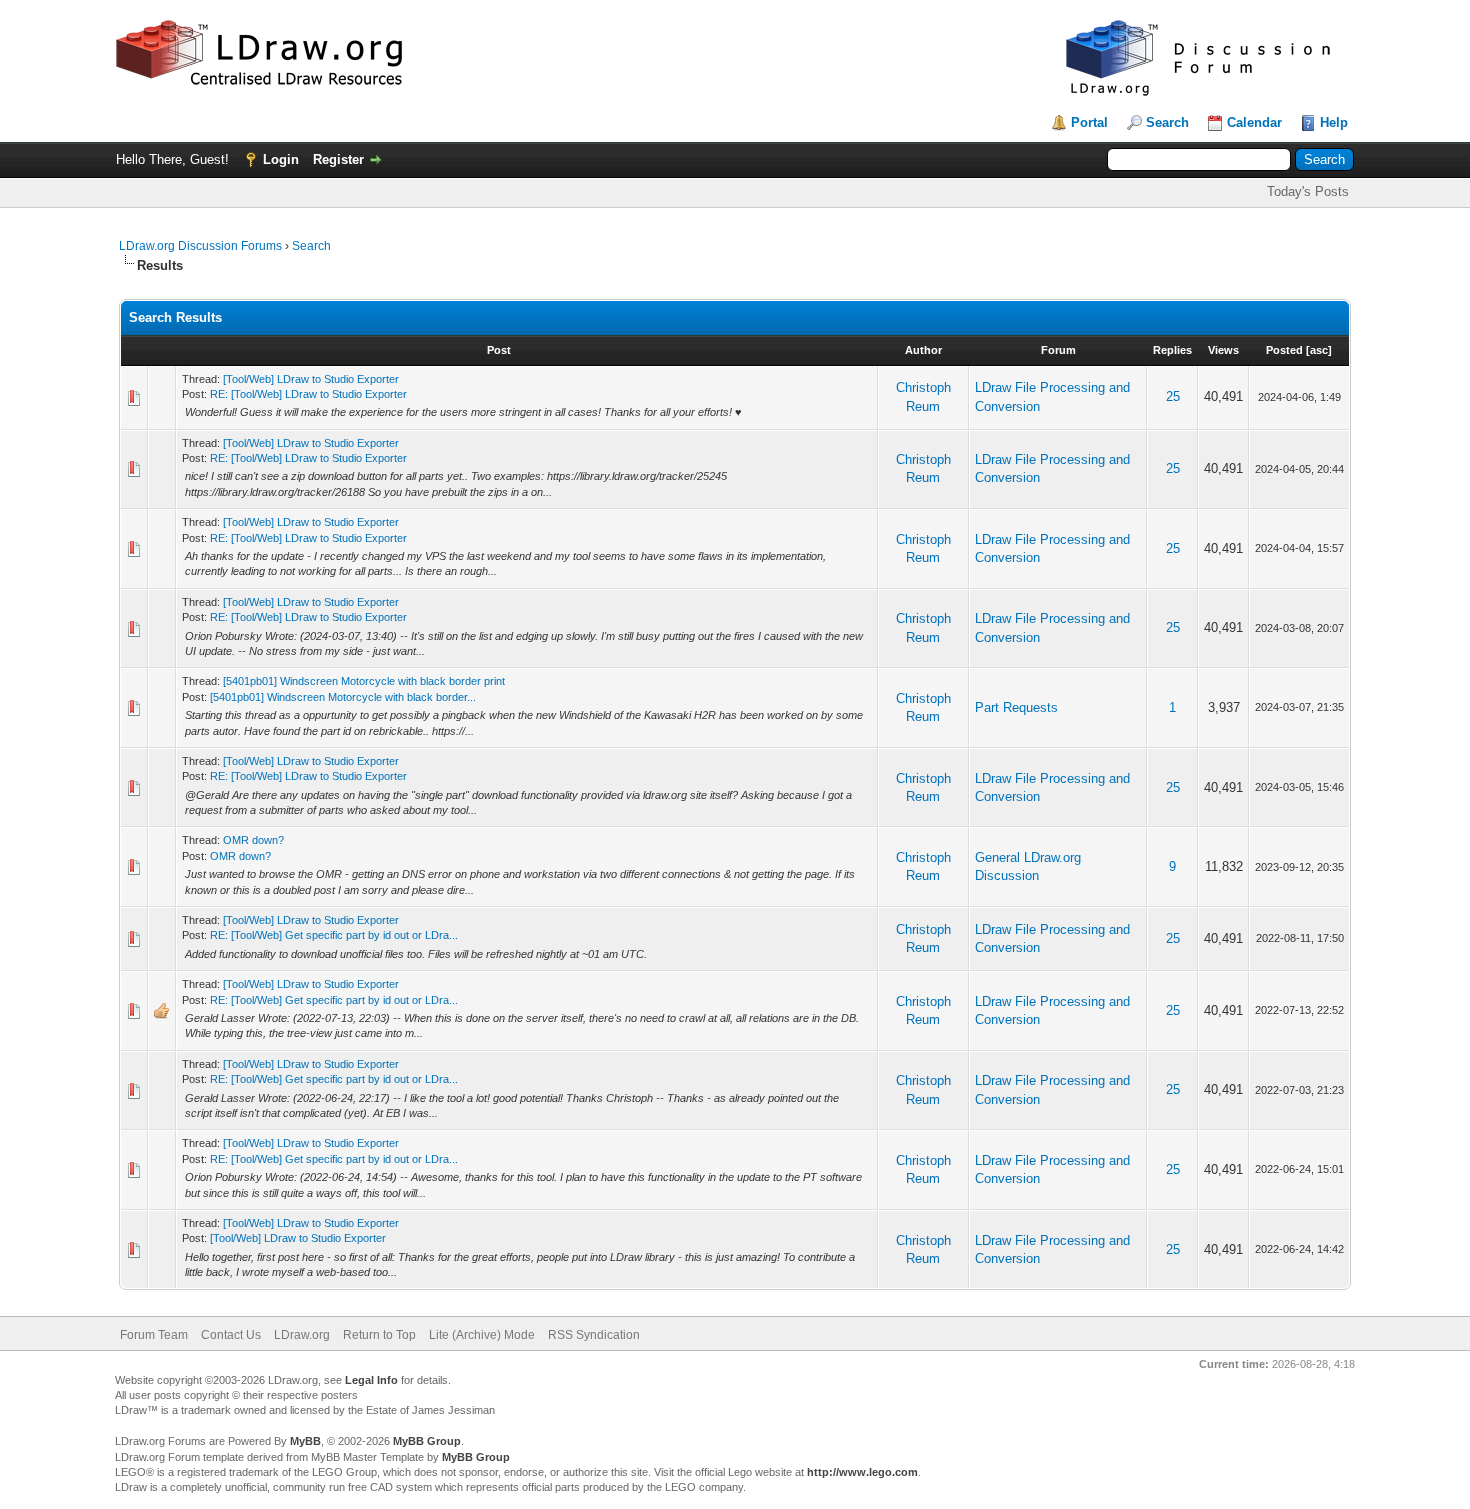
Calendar (1254, 122)
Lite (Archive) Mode (482, 1335)
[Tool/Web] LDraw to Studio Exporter (311, 379)
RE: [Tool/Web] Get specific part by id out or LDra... (334, 935)
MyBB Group (427, 1441)
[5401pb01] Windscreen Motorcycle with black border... (343, 697)
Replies (1172, 350)
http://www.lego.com (862, 1472)
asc (1319, 350)
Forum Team (154, 1335)
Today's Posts (1308, 191)
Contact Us (231, 1335)
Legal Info (371, 1380)
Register (338, 159)
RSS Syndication (594, 1335)
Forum (1058, 350)
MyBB (305, 1441)
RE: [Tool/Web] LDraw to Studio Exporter (308, 394)
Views (1223, 350)
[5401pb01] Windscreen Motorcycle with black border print (364, 681)
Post (499, 350)
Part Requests (1016, 707)
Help (1334, 122)
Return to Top (379, 1335)
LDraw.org (302, 1335)
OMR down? (253, 840)
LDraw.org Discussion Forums (200, 246)
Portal (1089, 122)
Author (923, 350)
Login (281, 159)
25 (1173, 396)
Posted (1284, 350)
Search (1167, 122)
